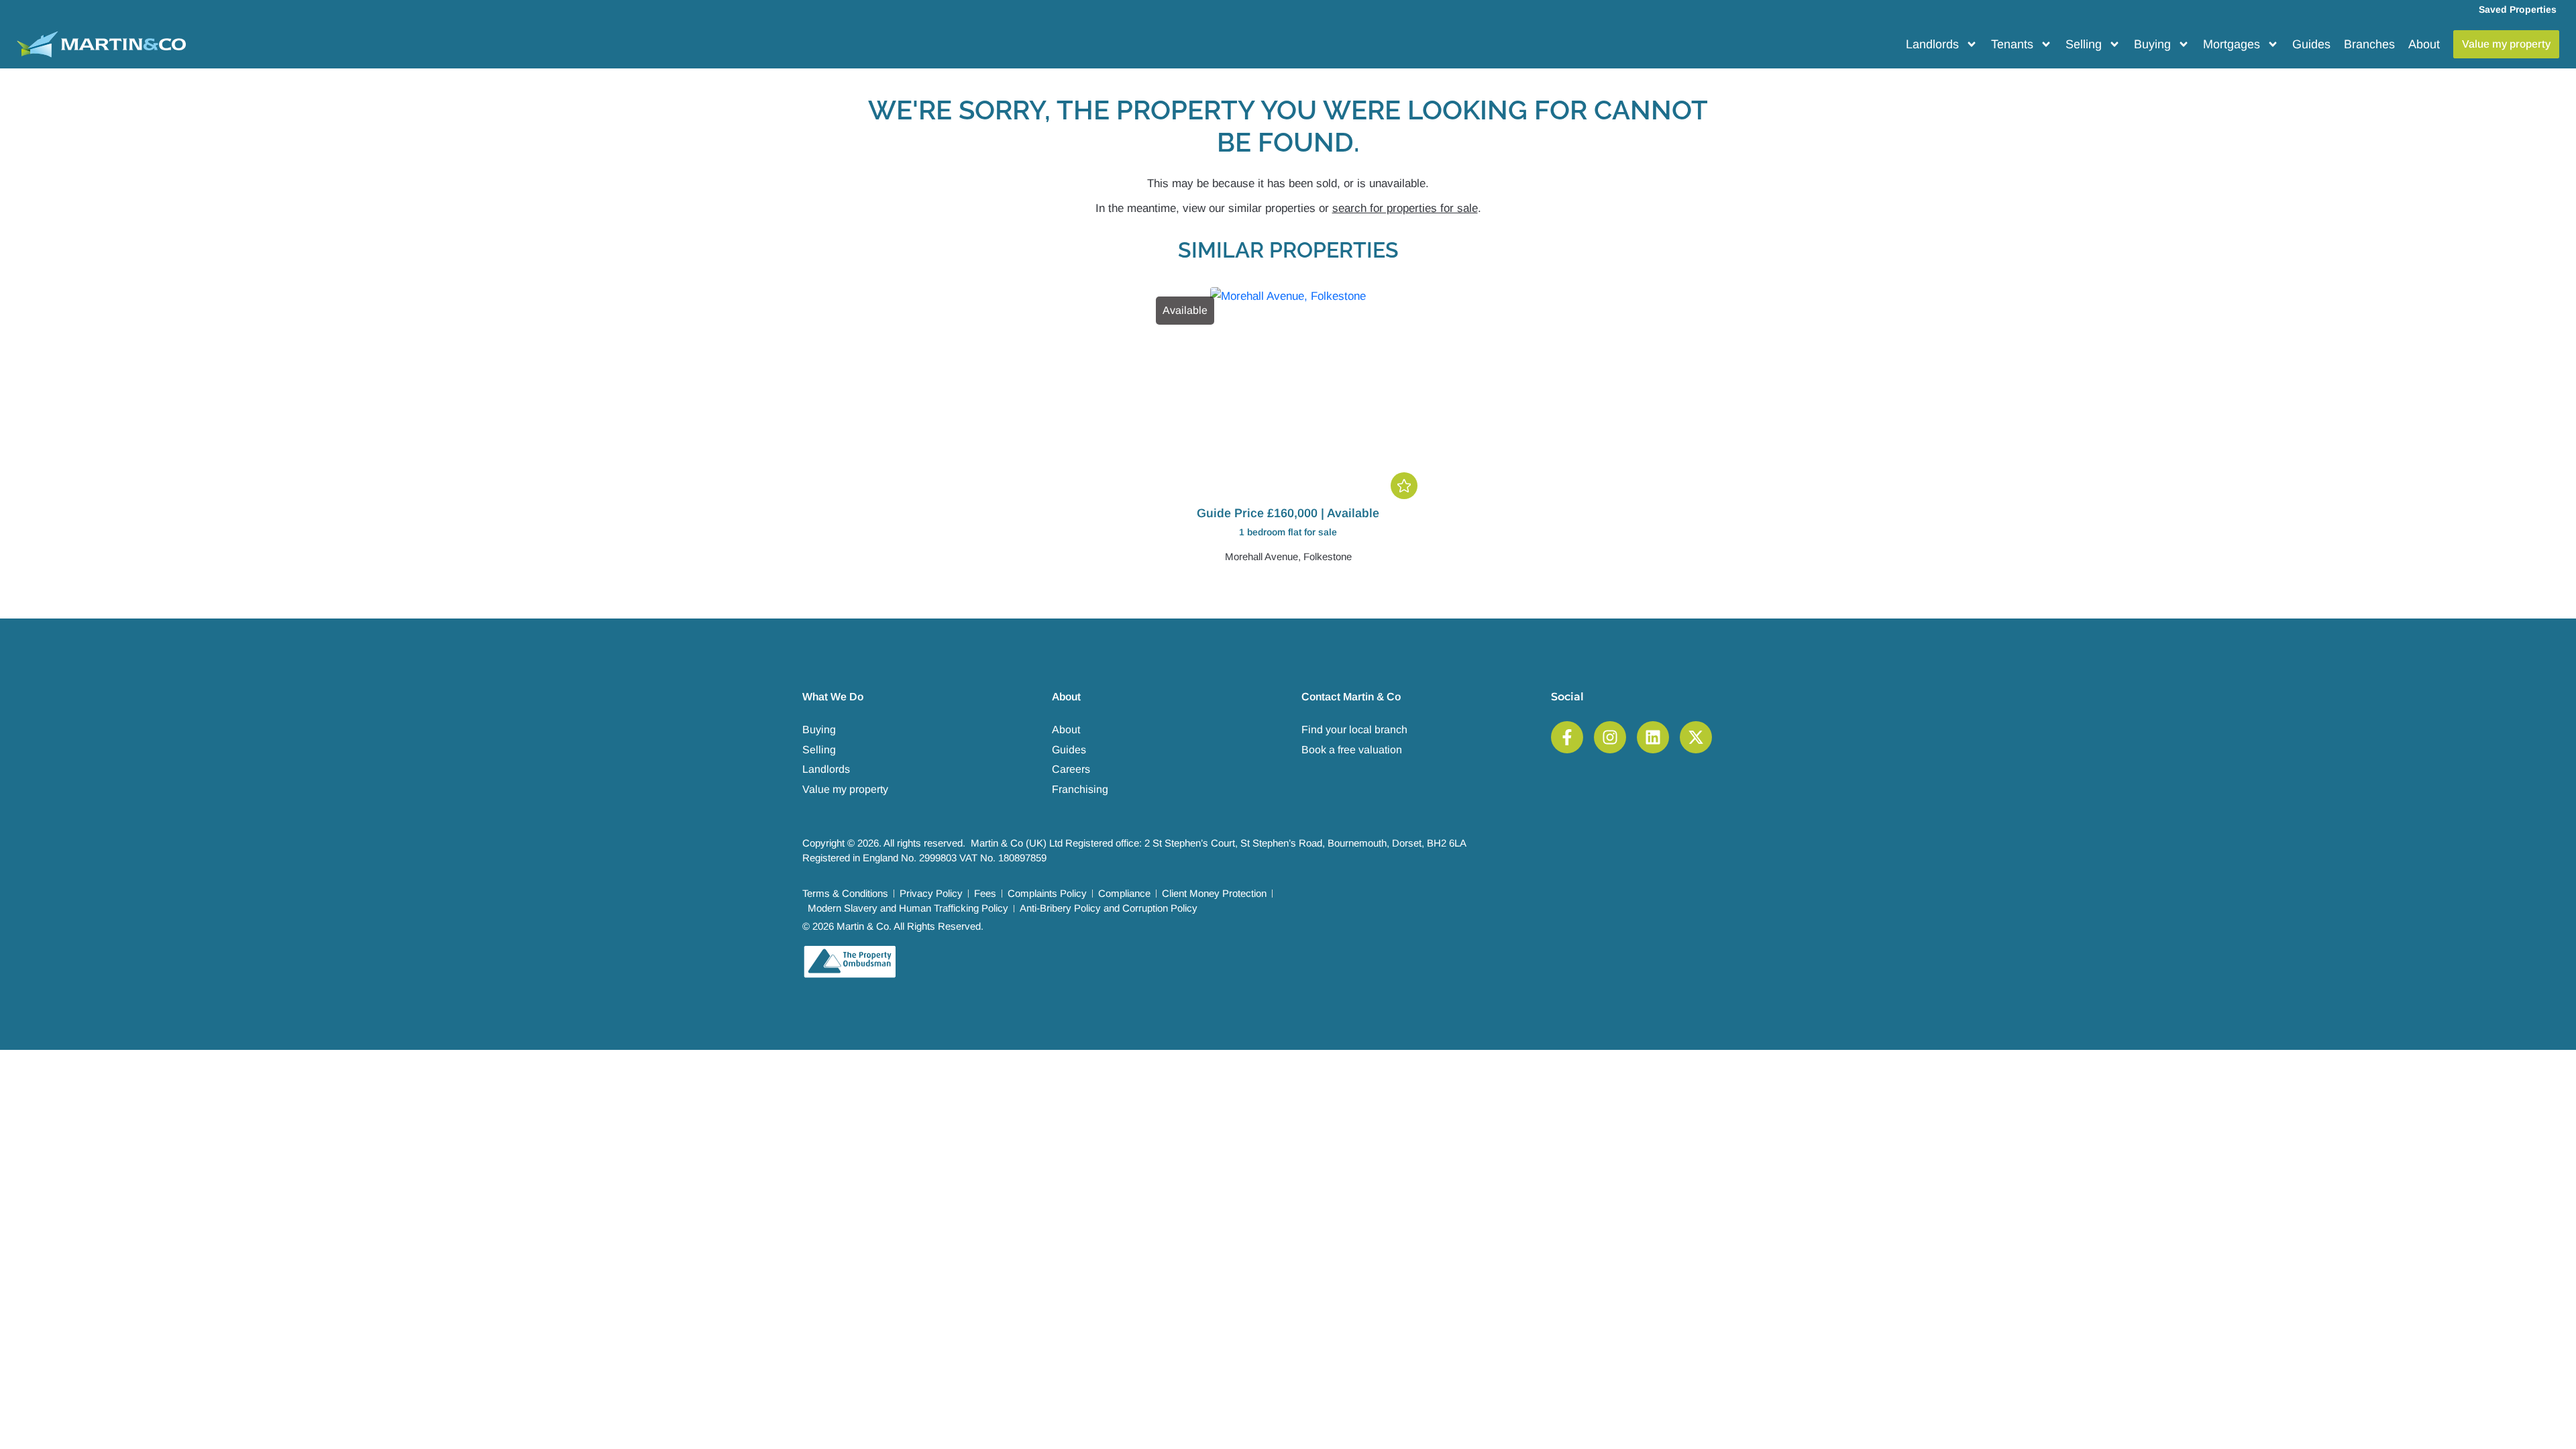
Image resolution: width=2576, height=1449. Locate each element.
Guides (2311, 44)
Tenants (2012, 44)
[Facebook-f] (1567, 737)
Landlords (1932, 44)
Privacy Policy (931, 893)
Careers (1071, 769)
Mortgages (2232, 44)
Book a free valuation (1352, 750)
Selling (2084, 44)
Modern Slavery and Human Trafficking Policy (908, 908)
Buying (2152, 44)
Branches (2369, 44)
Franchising (1080, 789)
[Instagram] (1610, 737)
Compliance (1124, 893)
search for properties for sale (1405, 208)
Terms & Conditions (845, 893)
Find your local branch (1354, 730)
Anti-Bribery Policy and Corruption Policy (1109, 908)
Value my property (845, 789)
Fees (985, 893)
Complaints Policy (1047, 893)
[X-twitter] (1696, 737)
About (2424, 44)
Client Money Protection (1214, 893)
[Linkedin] (1653, 737)
